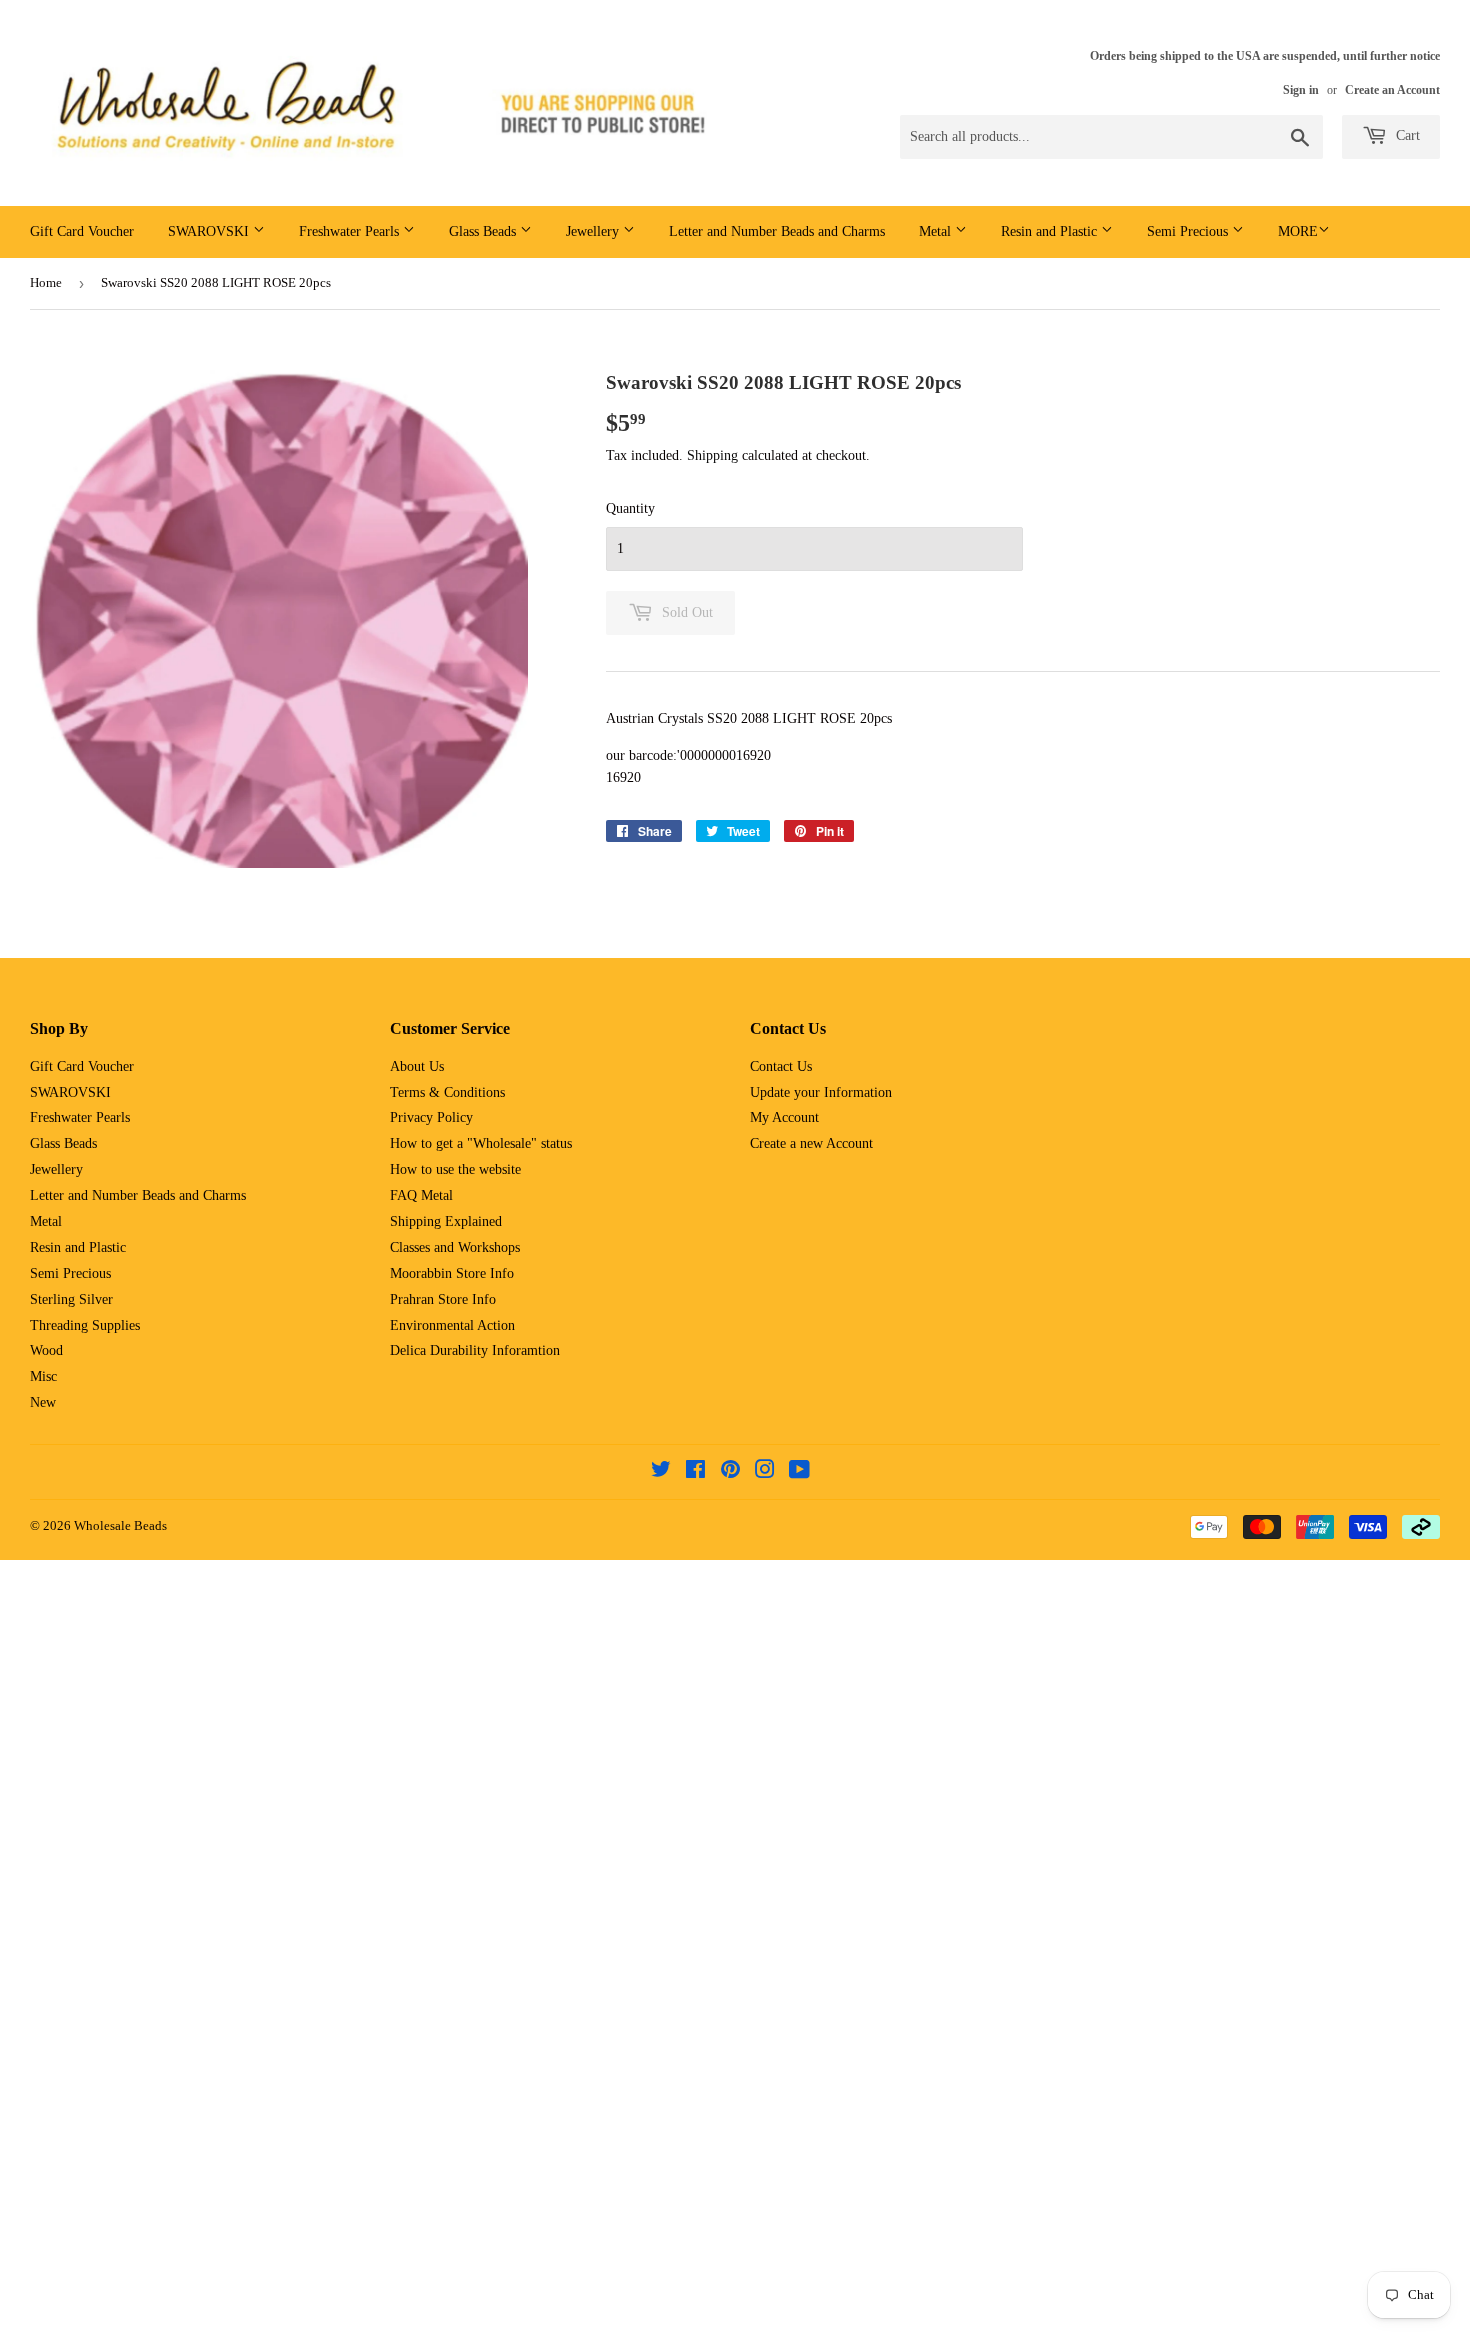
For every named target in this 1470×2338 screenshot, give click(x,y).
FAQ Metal (421, 1195)
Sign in (1301, 90)
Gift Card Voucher (82, 231)
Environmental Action (452, 1325)
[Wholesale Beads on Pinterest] (730, 1472)
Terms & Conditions (447, 1092)
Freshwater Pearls (351, 231)
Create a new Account (811, 1143)
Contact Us (781, 1066)
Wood (46, 1350)
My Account (784, 1117)
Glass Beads (484, 231)
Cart (1406, 135)
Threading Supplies (85, 1325)
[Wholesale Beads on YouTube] (799, 1472)
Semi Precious (1189, 231)
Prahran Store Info (443, 1299)
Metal (937, 231)
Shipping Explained (446, 1221)
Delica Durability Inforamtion (475, 1350)
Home (46, 282)
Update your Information (821, 1092)
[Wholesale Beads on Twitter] (661, 1472)
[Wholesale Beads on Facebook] (695, 1472)
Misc (43, 1376)
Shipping (712, 455)
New (43, 1402)
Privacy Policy (431, 1117)
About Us (417, 1066)
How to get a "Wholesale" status (481, 1143)
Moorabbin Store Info (452, 1273)
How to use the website (455, 1169)
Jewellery (594, 231)
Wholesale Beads (120, 1525)
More (1298, 231)
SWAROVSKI (210, 231)
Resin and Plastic (1051, 231)
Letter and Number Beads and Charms (777, 231)
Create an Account (1392, 90)
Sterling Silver (71, 1299)
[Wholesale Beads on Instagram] (765, 1472)
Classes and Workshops (455, 1247)
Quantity (630, 508)
